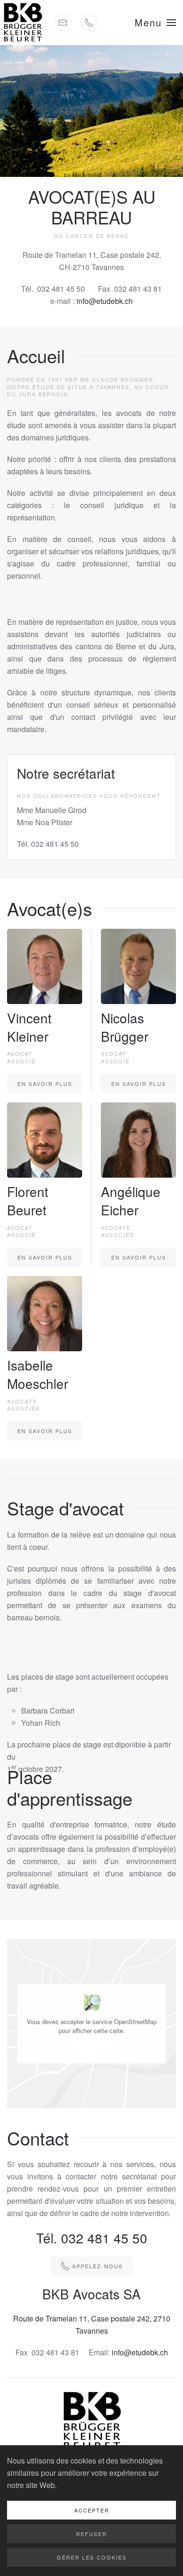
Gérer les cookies (92, 2557)
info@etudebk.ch (105, 301)
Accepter (92, 2047)
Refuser (91, 2534)
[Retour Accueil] (23, 23)
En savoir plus (45, 1084)
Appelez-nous (98, 2266)
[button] (155, 23)
